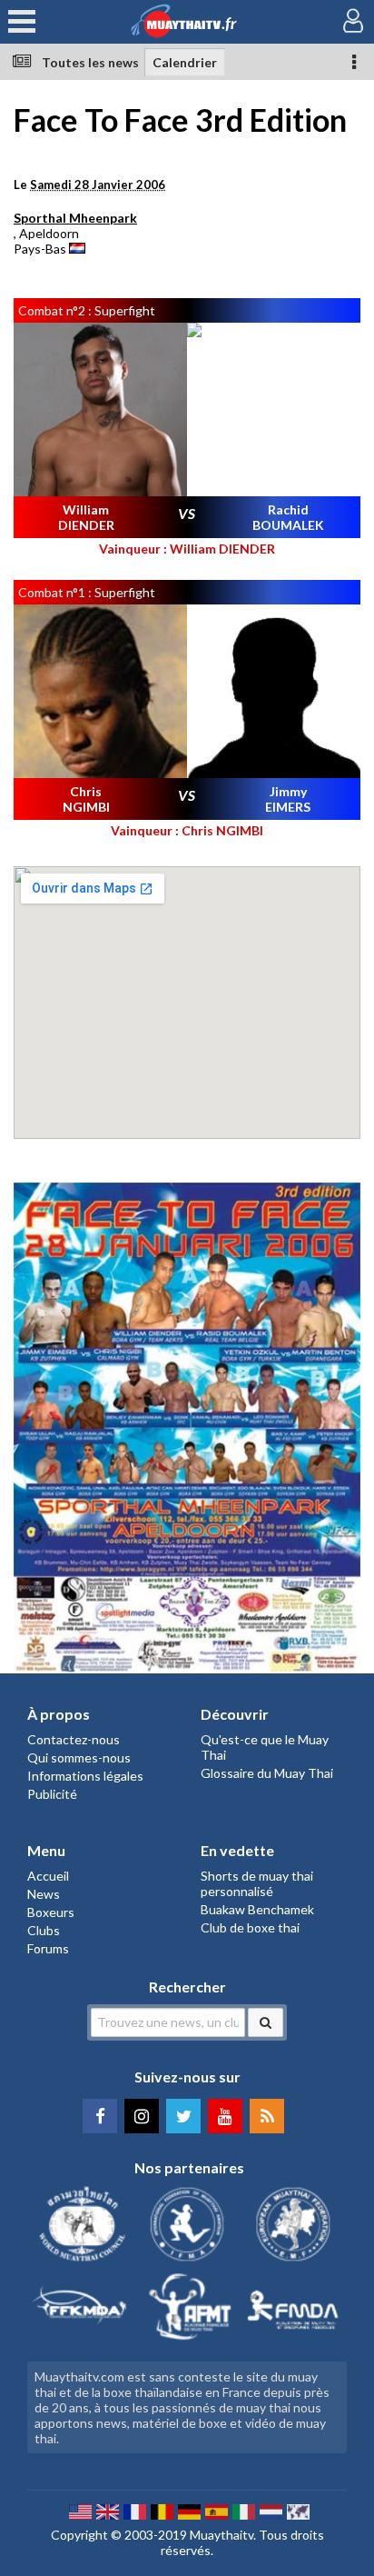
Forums (48, 1948)
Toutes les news (90, 62)
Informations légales (85, 1776)
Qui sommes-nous (79, 1757)
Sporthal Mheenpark (75, 218)
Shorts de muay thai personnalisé (257, 1883)
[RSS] (267, 2116)
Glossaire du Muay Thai (267, 1773)
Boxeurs (51, 1912)
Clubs (44, 1930)
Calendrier (185, 62)
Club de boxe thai (250, 1927)
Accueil (48, 1876)
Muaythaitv (221, 2535)
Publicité (52, 1794)
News (44, 1894)
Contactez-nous (74, 1739)
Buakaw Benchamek (257, 1909)
